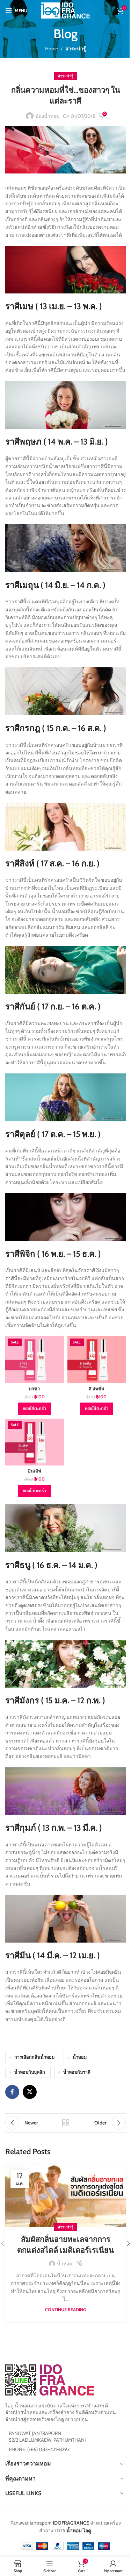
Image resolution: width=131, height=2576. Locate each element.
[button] (34, 1409)
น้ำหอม (80, 2057)
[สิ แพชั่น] (97, 1360)
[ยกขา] (35, 1360)
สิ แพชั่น (97, 1389)
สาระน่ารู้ (76, 49)
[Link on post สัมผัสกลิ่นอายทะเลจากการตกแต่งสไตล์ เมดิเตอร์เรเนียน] (65, 2196)
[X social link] (30, 2092)
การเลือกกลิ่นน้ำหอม (34, 2057)
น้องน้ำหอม (47, 116)
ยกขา (34, 1389)
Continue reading (65, 2310)
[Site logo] (66, 10)
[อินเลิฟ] (35, 1442)
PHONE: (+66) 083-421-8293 (39, 2449)
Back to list (66, 2123)
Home (52, 49)
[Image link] (50, 2379)
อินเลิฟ (35, 1471)
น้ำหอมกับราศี (77, 2072)
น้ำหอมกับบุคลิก (30, 2072)
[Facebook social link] (12, 2092)
